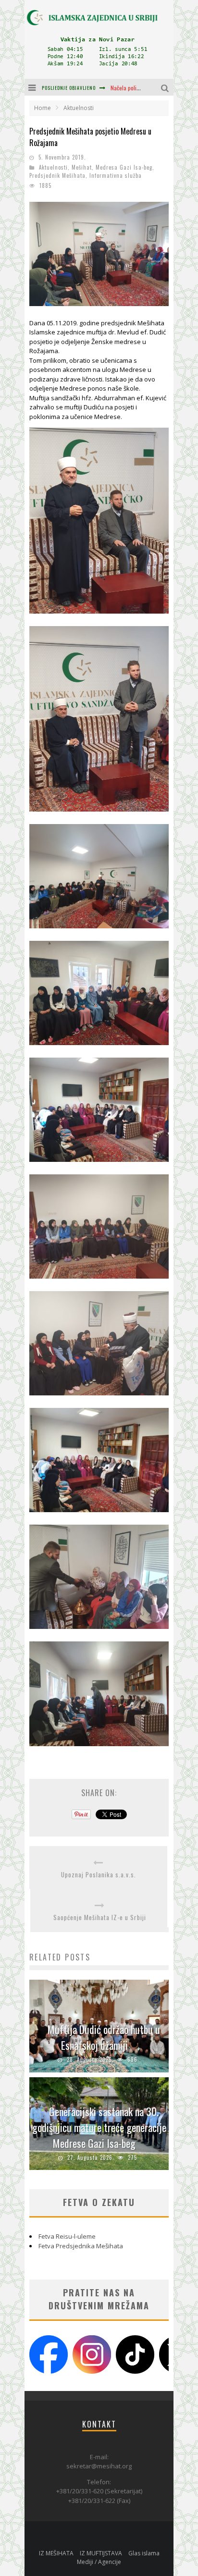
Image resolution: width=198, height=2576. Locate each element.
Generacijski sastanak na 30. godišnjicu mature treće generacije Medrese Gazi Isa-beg (99, 2127)
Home (43, 108)
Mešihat (82, 167)
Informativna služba (116, 175)
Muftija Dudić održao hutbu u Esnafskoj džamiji (104, 2037)
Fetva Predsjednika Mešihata (81, 2246)
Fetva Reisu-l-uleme (67, 2236)
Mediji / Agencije (99, 2562)
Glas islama (144, 2553)
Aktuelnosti (53, 167)
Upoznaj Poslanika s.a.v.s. (99, 1875)
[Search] (166, 87)
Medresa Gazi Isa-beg (124, 167)
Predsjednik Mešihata (57, 175)
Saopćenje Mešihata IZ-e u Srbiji (100, 1917)
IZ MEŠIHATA (56, 2553)
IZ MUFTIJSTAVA (101, 2553)
